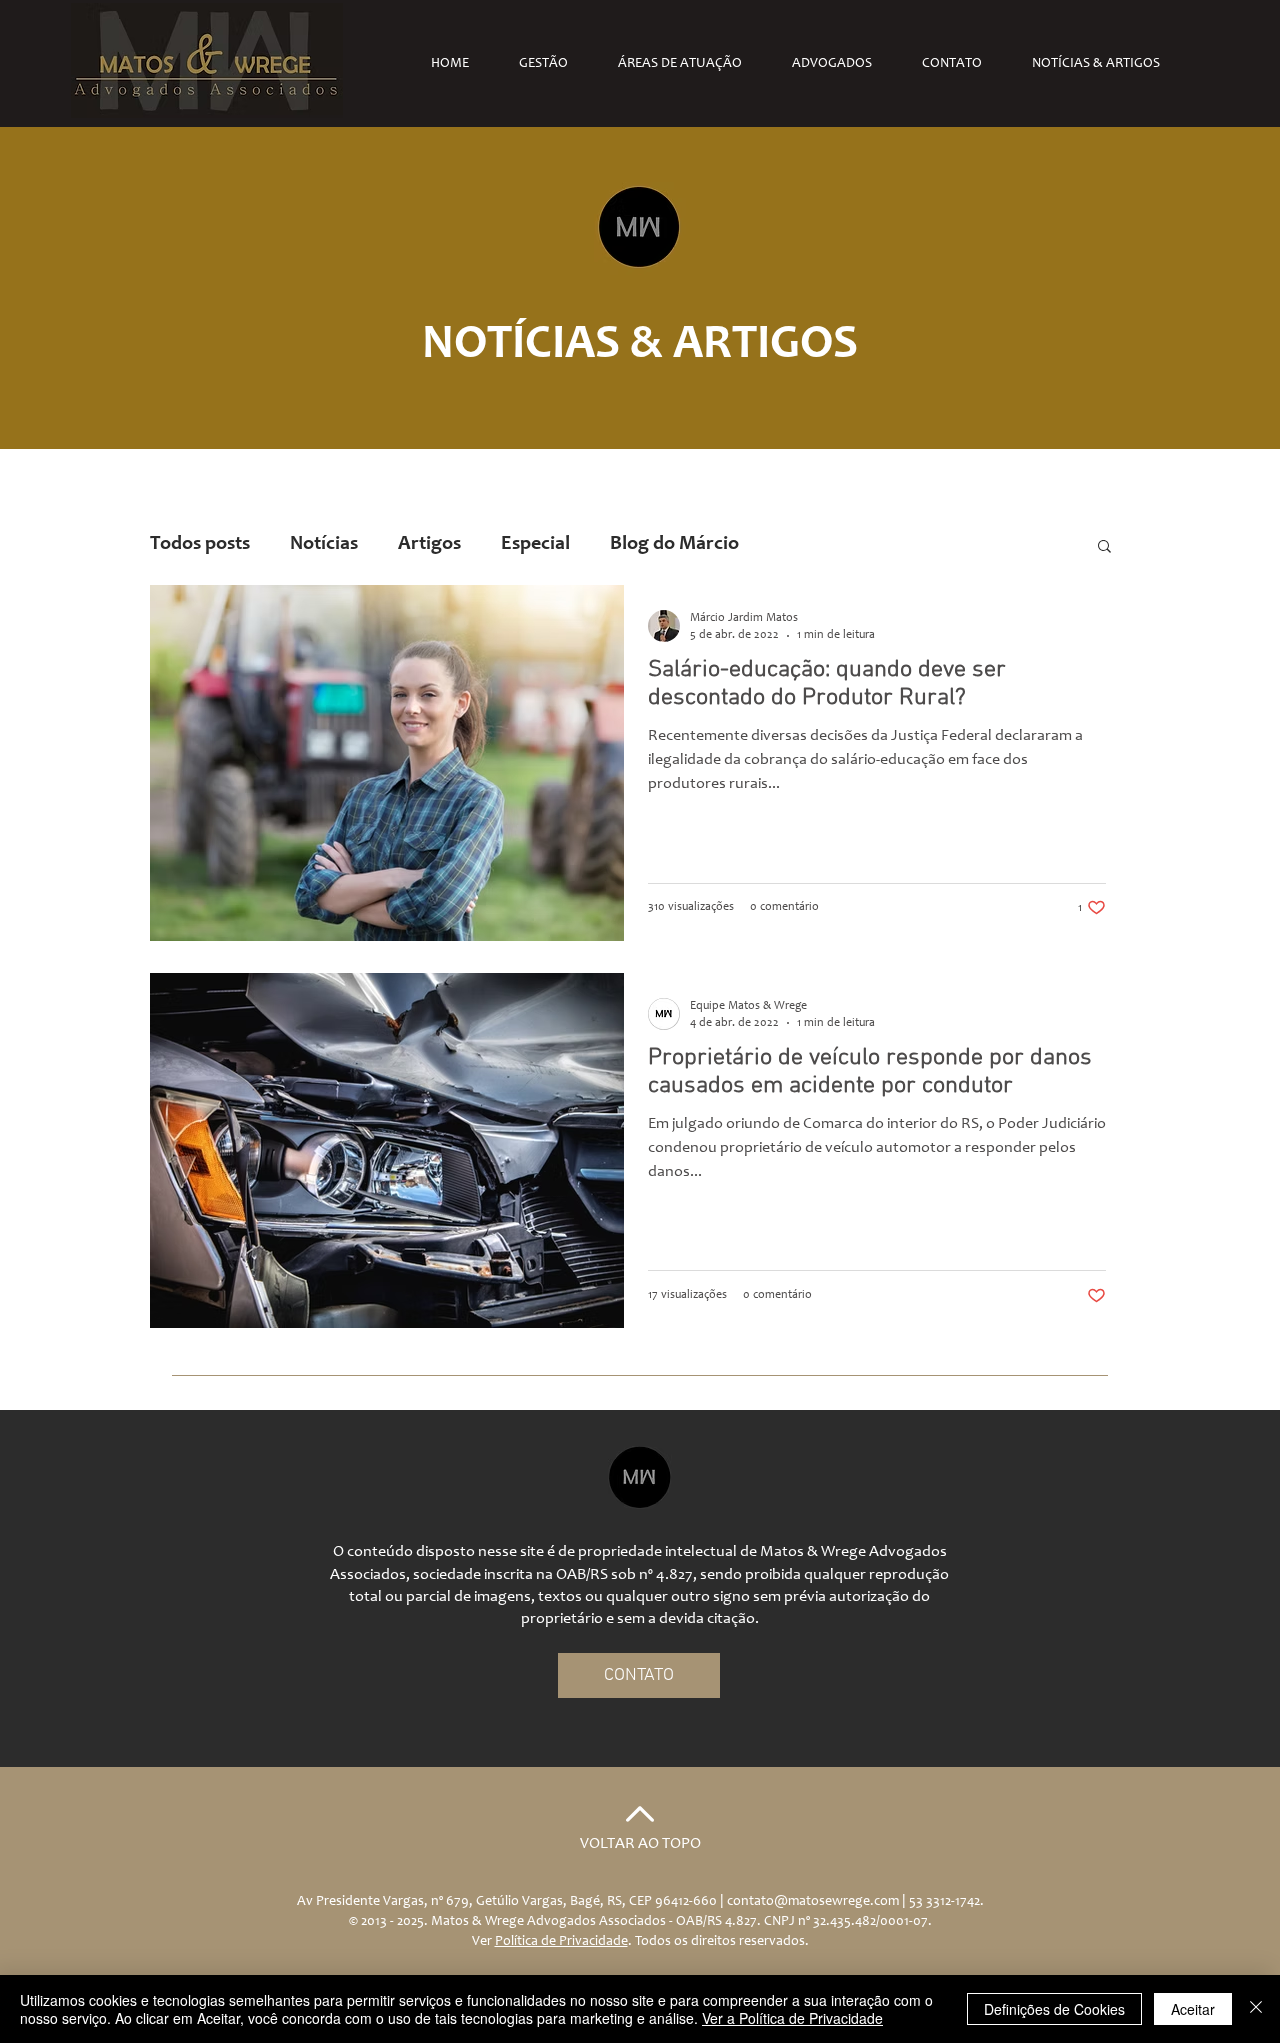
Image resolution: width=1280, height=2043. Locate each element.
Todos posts (200, 545)
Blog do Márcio (674, 545)
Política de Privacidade (561, 1942)
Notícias (324, 545)
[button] (1104, 547)
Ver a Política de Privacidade (792, 2018)
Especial (535, 545)
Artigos (429, 545)
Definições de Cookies (1054, 2009)
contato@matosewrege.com (813, 1902)
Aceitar (1193, 2009)
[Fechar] (1256, 2009)
